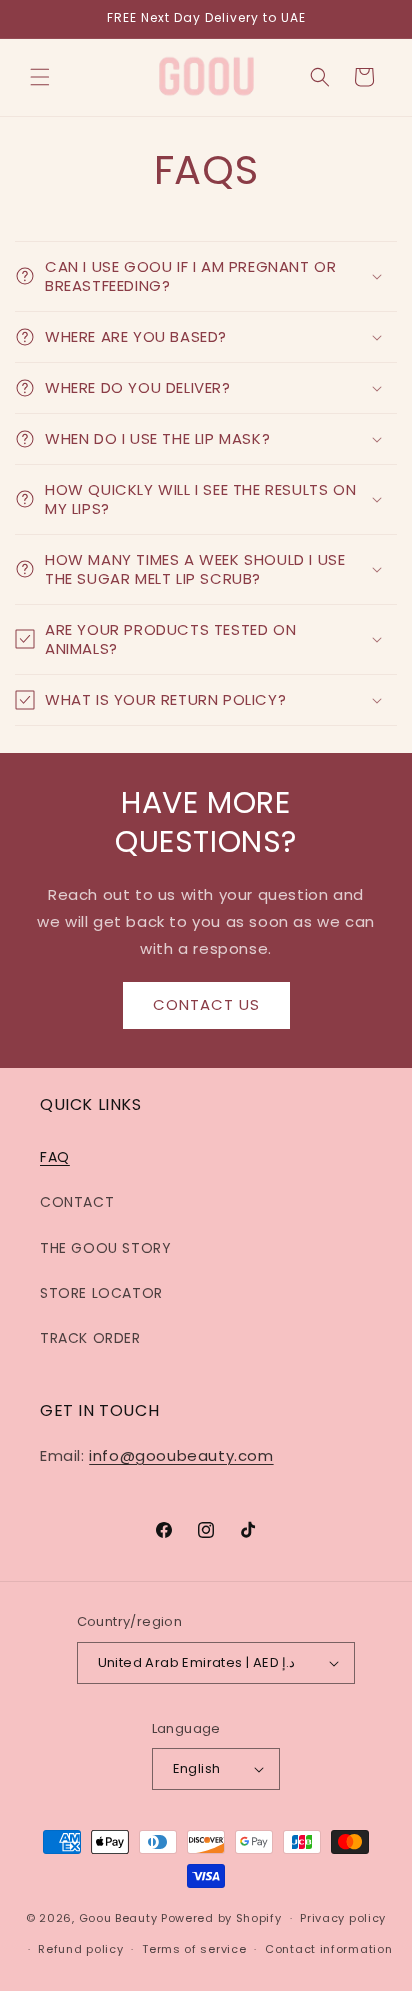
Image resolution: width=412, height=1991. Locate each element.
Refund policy (80, 1949)
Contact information (328, 1949)
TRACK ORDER (90, 1338)
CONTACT (77, 1202)
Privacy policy (343, 1918)
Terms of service (194, 1949)
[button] (40, 77)
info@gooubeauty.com (181, 1455)
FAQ (55, 1157)
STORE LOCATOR (101, 1293)
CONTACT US (206, 1004)
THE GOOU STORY (105, 1248)
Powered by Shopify (221, 1918)
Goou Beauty (118, 1918)
